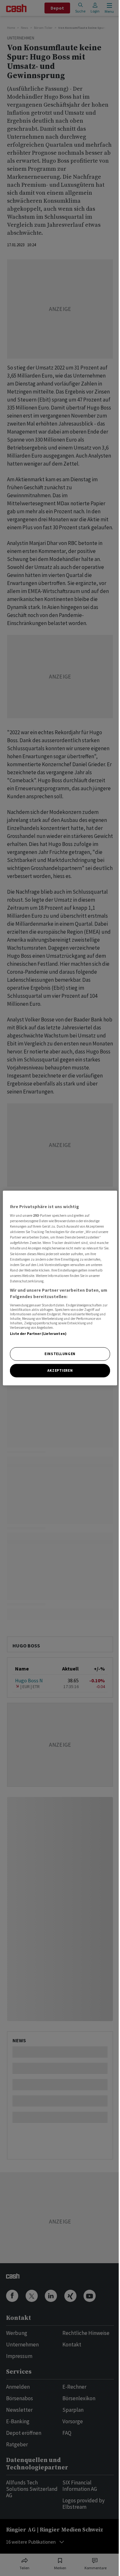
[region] (60, 1288)
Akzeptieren (60, 1370)
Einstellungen (60, 1354)
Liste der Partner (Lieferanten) (38, 1334)
